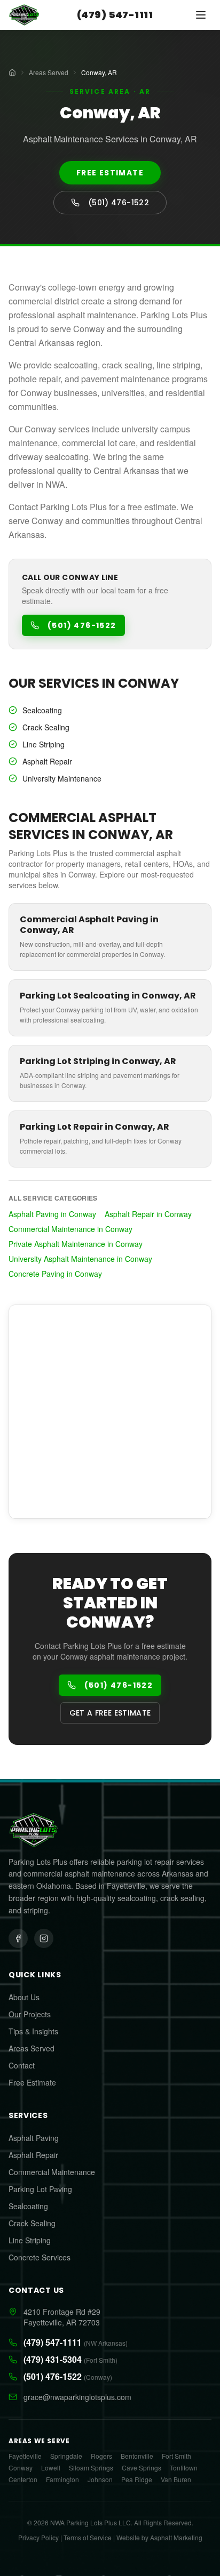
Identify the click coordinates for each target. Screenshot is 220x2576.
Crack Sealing (32, 2223)
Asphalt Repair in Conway (148, 1214)
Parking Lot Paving (40, 2189)
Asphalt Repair (33, 2155)
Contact (22, 2065)
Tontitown (184, 2468)
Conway (21, 2468)
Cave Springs (142, 2468)
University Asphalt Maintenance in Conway (80, 1259)
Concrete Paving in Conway (55, 1274)
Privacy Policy (38, 2537)
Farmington (62, 2480)
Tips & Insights (33, 2031)
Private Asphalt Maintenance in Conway (76, 1244)
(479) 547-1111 (115, 15)
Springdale (66, 2456)
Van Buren (176, 2480)
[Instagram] (44, 1938)
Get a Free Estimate (110, 1713)
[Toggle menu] (201, 15)
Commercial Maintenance (52, 2172)
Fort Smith (176, 2456)
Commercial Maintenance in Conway (70, 1229)
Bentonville (137, 2456)
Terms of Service (88, 2537)
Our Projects (30, 2014)
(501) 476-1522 (119, 203)
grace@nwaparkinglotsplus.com (77, 2397)
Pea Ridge (137, 2480)
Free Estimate (110, 173)
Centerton (23, 2480)
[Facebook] (18, 1938)
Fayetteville (25, 2456)
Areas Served (49, 73)
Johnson (100, 2480)
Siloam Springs (91, 2468)
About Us (24, 1997)
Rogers (101, 2456)
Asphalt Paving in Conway (52, 1214)
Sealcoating (28, 2206)
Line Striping (30, 2240)
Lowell (51, 2468)
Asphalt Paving (34, 2138)
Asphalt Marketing (176, 2537)
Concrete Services (40, 2257)
